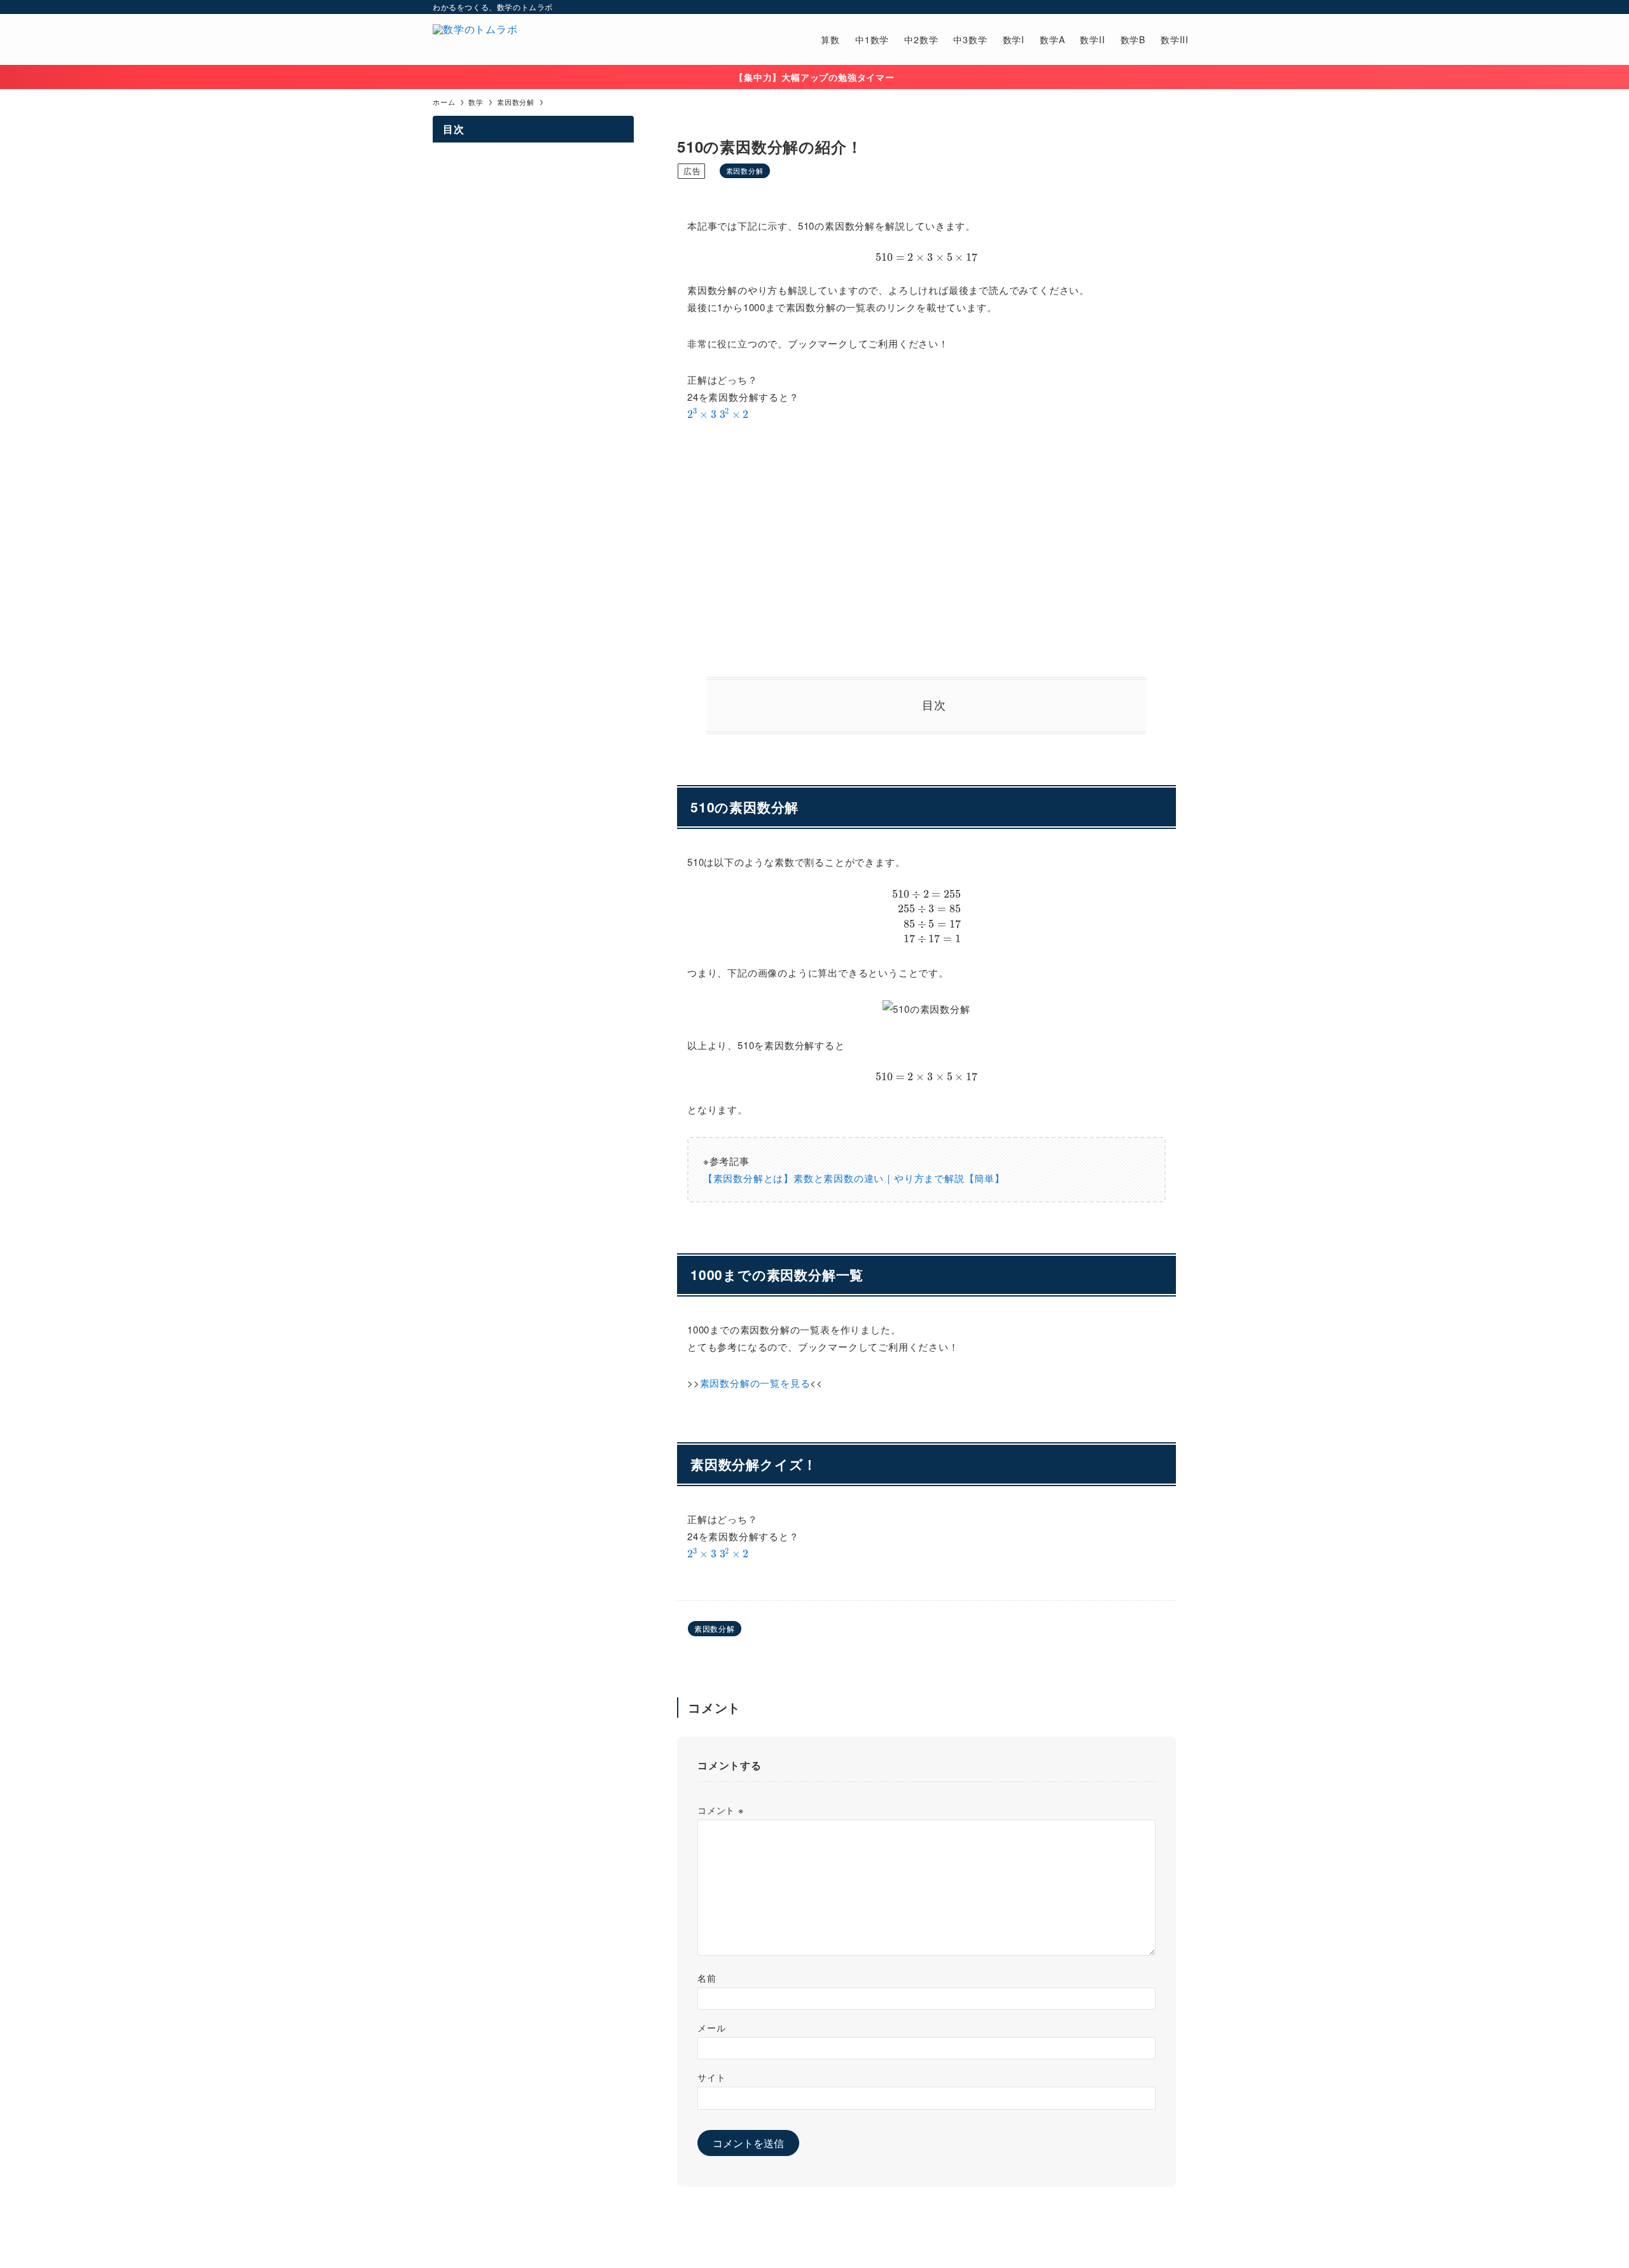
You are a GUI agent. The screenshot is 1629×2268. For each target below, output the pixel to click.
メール (711, 2027)
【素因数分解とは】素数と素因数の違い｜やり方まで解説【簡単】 (854, 1178)
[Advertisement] (926, 550)
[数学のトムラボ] (475, 39)
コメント (721, 1810)
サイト (711, 2077)
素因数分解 (745, 170)
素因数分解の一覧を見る (755, 1383)
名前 (707, 1978)
